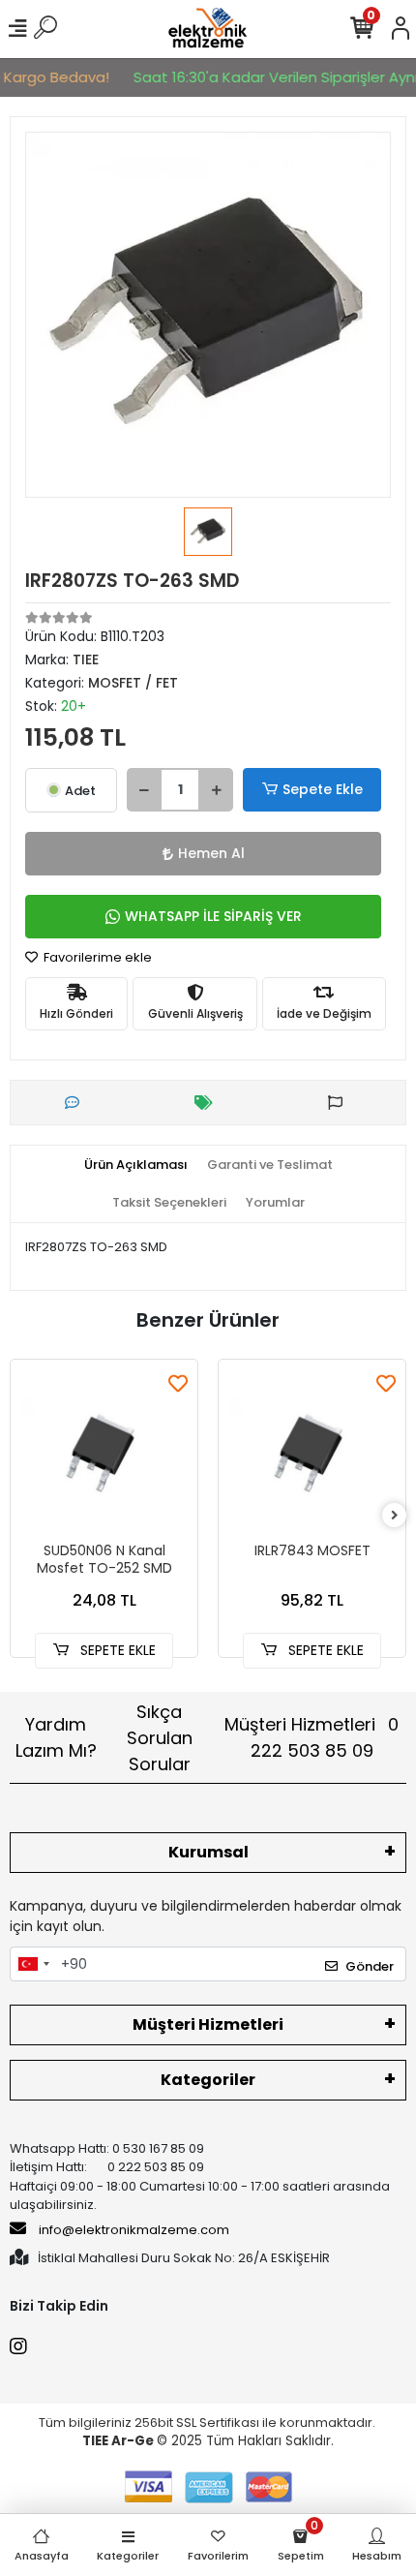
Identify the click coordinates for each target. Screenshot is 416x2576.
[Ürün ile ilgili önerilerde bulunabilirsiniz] (340, 1103)
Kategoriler (208, 2080)
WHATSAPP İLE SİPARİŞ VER (213, 916)
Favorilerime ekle (96, 957)
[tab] (136, 1165)
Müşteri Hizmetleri (312, 1737)
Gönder (370, 1966)
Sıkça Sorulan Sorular (160, 1738)
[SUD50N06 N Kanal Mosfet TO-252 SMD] (104, 1453)
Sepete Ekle (323, 789)
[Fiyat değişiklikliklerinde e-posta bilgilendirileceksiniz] (208, 1103)
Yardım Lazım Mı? (56, 1737)
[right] (395, 1516)
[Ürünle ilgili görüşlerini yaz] (77, 1103)
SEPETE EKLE (116, 1650)
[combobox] (33, 1964)
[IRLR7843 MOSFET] (312, 1453)
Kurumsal (208, 1852)
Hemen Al (211, 853)
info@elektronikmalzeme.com (134, 2230)
